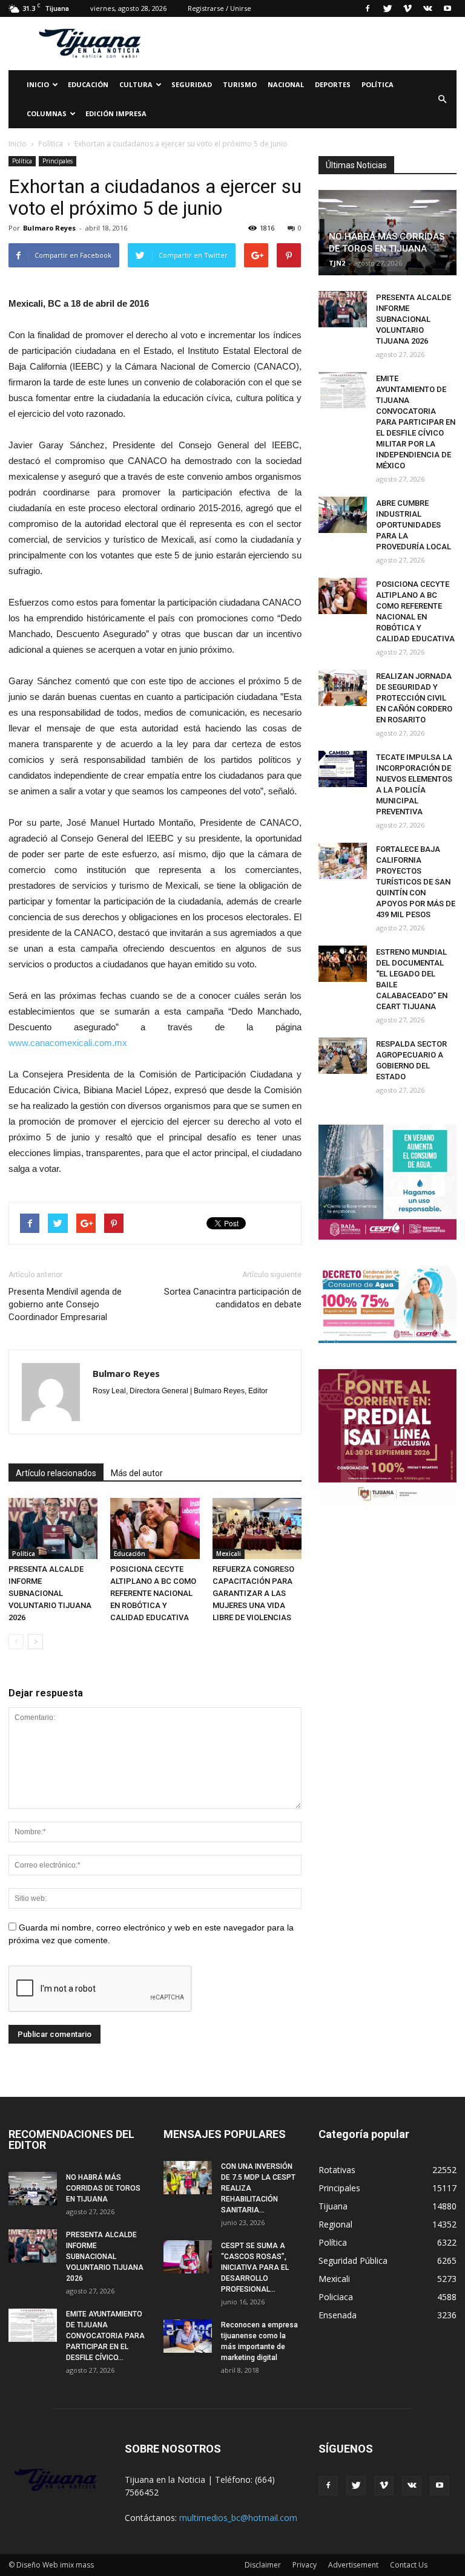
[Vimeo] (407, 8)
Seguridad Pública (353, 2261)
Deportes (333, 84)
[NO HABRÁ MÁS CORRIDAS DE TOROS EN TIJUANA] (33, 2189)
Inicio (38, 84)
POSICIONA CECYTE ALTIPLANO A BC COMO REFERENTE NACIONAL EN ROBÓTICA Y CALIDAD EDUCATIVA (153, 1593)
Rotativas (337, 2170)
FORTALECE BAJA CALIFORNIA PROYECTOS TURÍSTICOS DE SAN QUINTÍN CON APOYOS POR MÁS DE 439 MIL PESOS (416, 882)
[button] (442, 99)
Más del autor (137, 1473)
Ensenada (338, 2315)
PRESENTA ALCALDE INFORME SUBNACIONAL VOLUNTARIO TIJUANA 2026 (50, 1593)
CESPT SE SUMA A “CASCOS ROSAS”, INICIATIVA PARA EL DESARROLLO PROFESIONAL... (255, 2267)
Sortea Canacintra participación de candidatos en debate (233, 1298)
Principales (58, 161)
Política (378, 84)
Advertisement (353, 2565)
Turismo (240, 84)
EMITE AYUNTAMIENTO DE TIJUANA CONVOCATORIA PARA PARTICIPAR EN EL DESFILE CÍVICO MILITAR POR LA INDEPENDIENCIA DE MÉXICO (416, 422)
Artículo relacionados (56, 1473)
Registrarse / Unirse (219, 8)
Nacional (286, 84)
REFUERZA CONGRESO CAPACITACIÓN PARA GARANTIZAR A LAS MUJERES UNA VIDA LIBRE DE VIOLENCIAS (253, 1593)
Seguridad (192, 84)
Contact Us (409, 2565)
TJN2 (337, 263)
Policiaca (336, 2297)
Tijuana (333, 2206)
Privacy (305, 2565)
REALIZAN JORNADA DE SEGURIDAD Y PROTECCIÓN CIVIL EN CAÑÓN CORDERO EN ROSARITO (414, 698)
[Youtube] (447, 8)
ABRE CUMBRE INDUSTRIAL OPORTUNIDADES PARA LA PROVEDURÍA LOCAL (414, 525)
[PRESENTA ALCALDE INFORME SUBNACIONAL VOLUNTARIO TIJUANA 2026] (53, 1528)
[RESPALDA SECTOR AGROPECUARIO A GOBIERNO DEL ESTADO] (343, 1056)
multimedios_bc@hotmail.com (238, 2518)
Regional (335, 2224)
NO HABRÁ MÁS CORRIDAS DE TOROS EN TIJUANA (103, 2188)
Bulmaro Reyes (49, 228)
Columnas (47, 113)
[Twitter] (387, 8)
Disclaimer (263, 2565)
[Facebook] (368, 8)
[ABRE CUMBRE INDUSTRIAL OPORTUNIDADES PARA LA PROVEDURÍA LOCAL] (343, 515)
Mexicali (229, 1554)
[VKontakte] (427, 8)
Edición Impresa (116, 113)
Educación (88, 84)
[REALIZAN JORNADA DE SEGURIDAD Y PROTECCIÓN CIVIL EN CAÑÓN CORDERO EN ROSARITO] (343, 688)
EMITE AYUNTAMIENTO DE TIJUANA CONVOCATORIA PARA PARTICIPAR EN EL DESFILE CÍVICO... (105, 2336)
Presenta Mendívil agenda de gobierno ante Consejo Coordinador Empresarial (65, 1304)
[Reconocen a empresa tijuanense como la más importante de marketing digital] (188, 2336)
